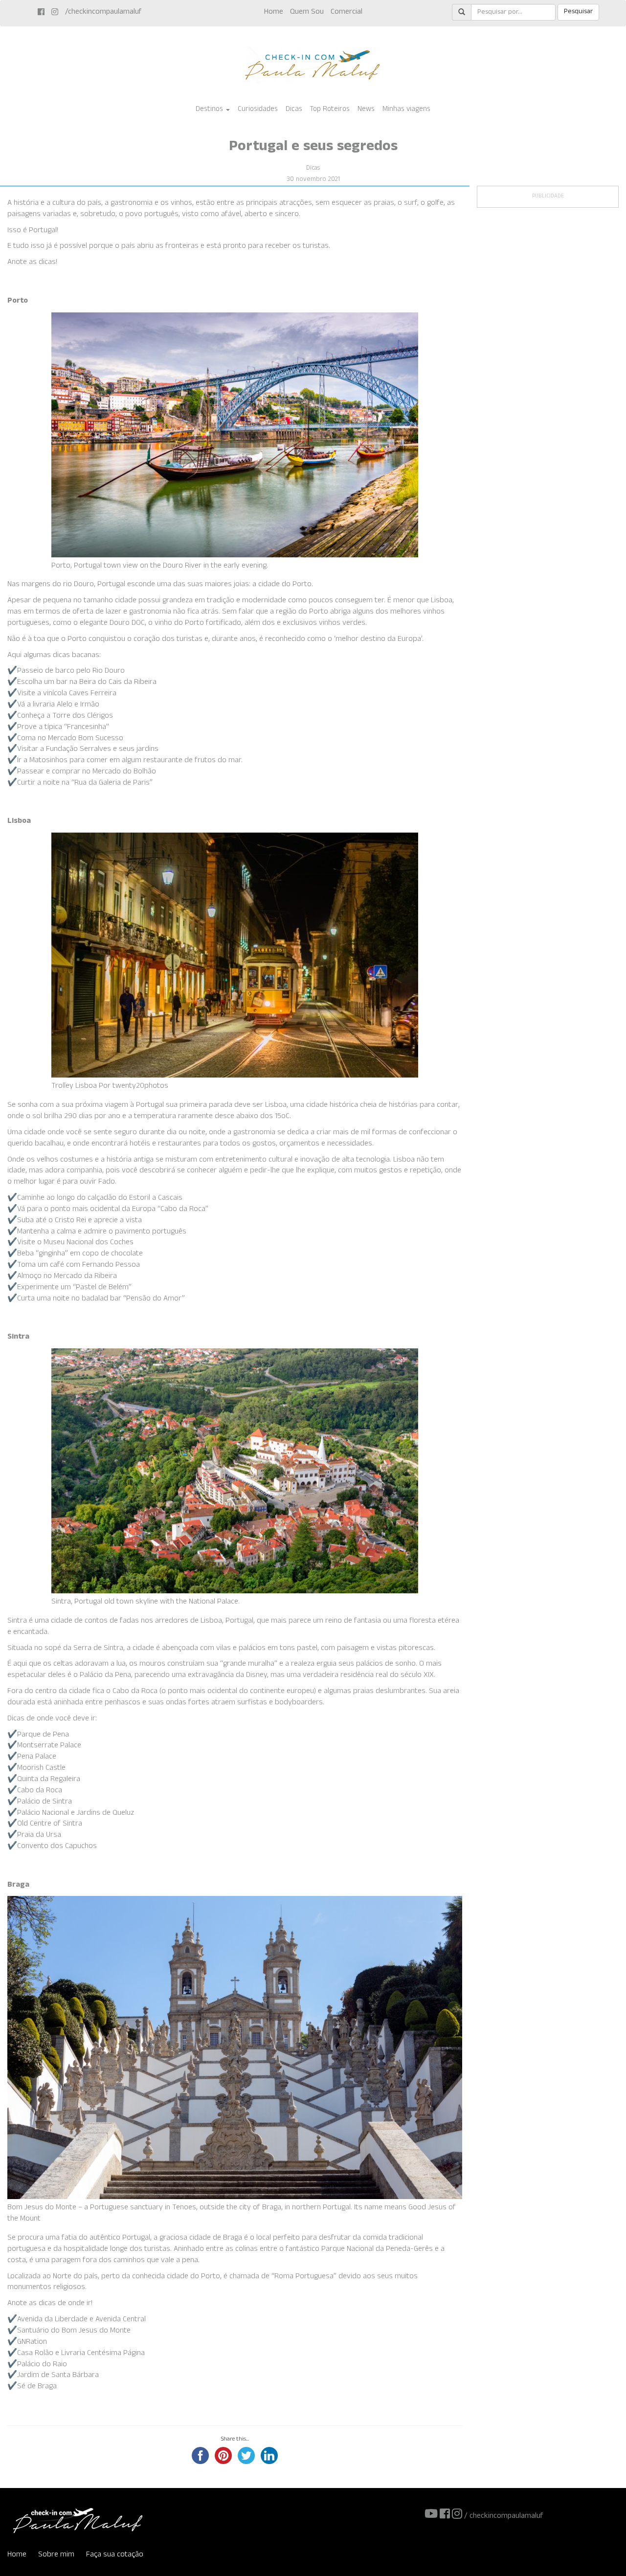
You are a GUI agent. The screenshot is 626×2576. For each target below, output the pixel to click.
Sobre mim (56, 2555)
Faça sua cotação (115, 2555)
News (366, 110)
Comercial (347, 12)
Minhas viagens (406, 110)
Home (274, 12)
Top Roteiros (330, 110)
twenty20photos (140, 1087)
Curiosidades (258, 110)
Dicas (294, 110)
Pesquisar (578, 12)
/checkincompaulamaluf (103, 12)
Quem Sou (307, 12)
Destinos (210, 110)
